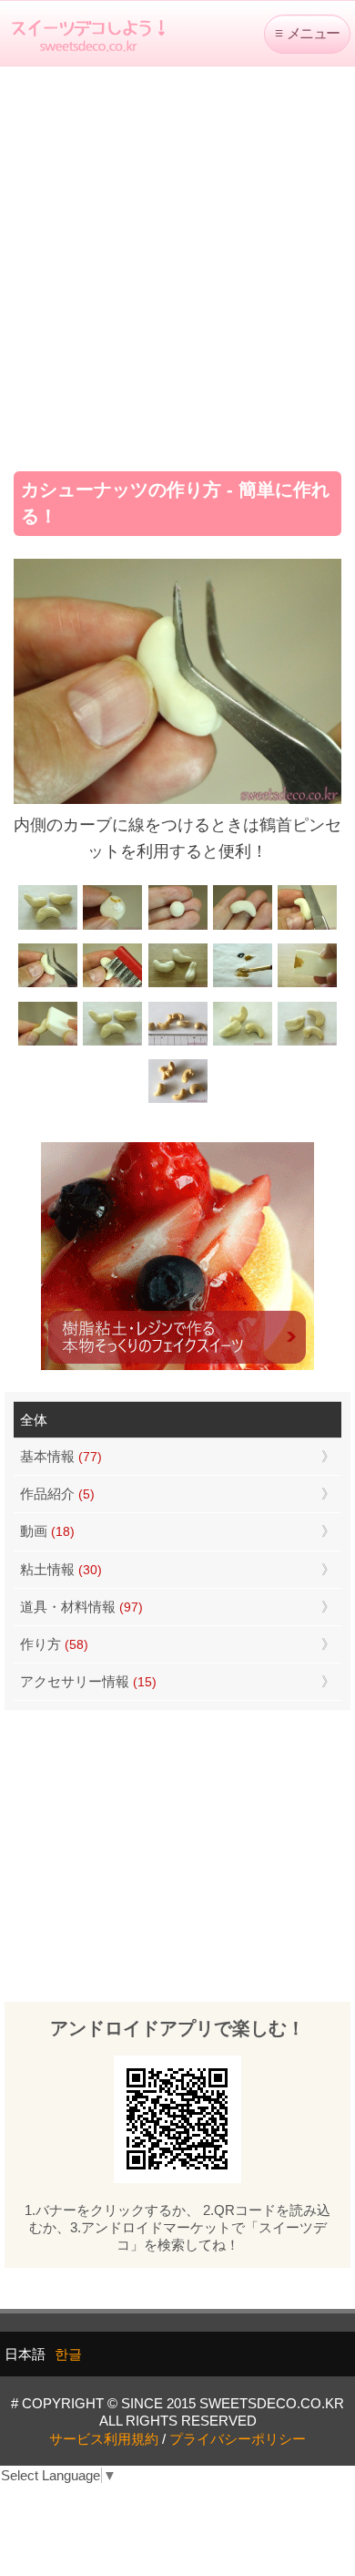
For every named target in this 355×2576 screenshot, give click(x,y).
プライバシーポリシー (238, 2439)
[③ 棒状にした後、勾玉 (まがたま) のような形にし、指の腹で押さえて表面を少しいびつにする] (243, 927)
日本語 (25, 2354)
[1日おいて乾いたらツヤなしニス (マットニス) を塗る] (112, 1043)
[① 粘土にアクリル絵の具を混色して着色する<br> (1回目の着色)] (112, 927)
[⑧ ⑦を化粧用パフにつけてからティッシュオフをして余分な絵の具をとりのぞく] (307, 985)
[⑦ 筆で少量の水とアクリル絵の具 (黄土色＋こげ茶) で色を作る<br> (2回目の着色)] (243, 985)
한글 (68, 2354)
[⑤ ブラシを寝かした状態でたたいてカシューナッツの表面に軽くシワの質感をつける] (112, 985)
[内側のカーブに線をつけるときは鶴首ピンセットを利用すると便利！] (48, 985)
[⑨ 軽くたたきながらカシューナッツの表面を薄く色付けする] (48, 1043)
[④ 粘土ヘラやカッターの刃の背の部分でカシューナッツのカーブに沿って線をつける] (307, 927)
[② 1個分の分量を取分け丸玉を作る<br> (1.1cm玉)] (177, 927)
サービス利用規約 (104, 2439)
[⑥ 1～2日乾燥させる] (177, 985)
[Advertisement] (177, 263)
